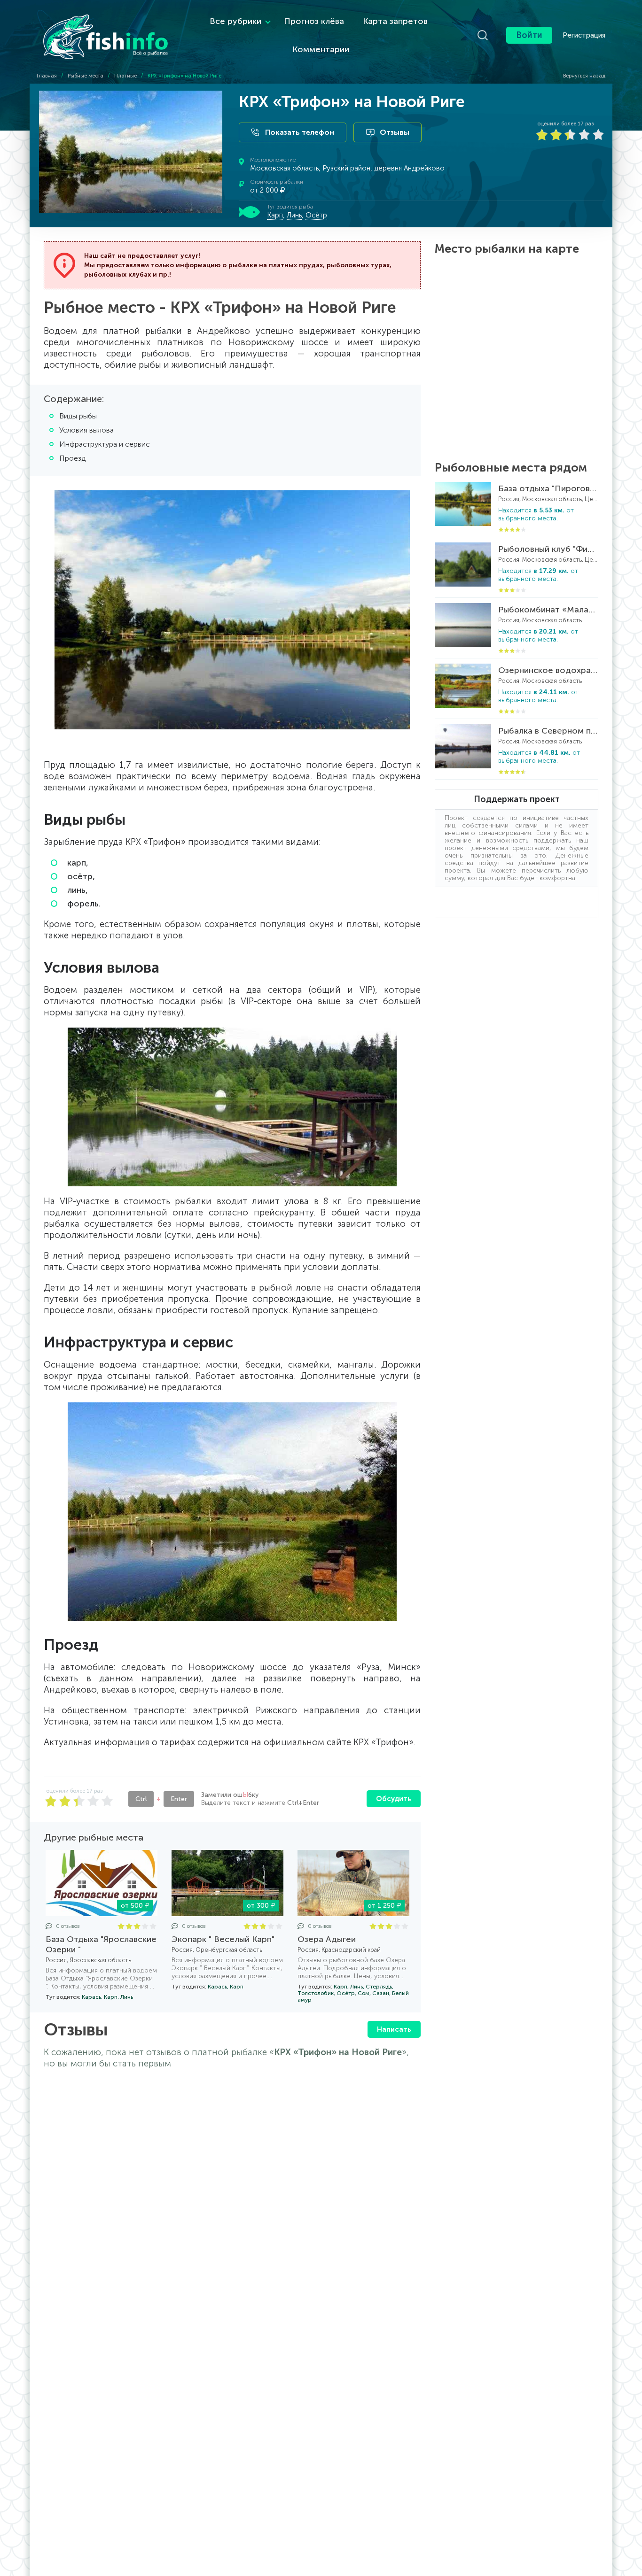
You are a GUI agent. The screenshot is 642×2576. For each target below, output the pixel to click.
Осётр (316, 215)
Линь (294, 215)
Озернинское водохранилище (548, 670)
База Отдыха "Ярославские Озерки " (101, 1944)
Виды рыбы (78, 416)
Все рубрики (235, 21)
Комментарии (321, 49)
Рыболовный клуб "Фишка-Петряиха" (548, 549)
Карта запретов (395, 21)
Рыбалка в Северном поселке (548, 731)
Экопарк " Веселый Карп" (223, 1939)
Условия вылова (86, 430)
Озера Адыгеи (327, 1939)
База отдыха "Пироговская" (548, 488)
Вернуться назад (583, 76)
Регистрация (584, 35)
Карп (275, 215)
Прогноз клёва (314, 21)
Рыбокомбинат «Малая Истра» (548, 610)
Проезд (72, 458)
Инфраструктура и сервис (105, 444)
